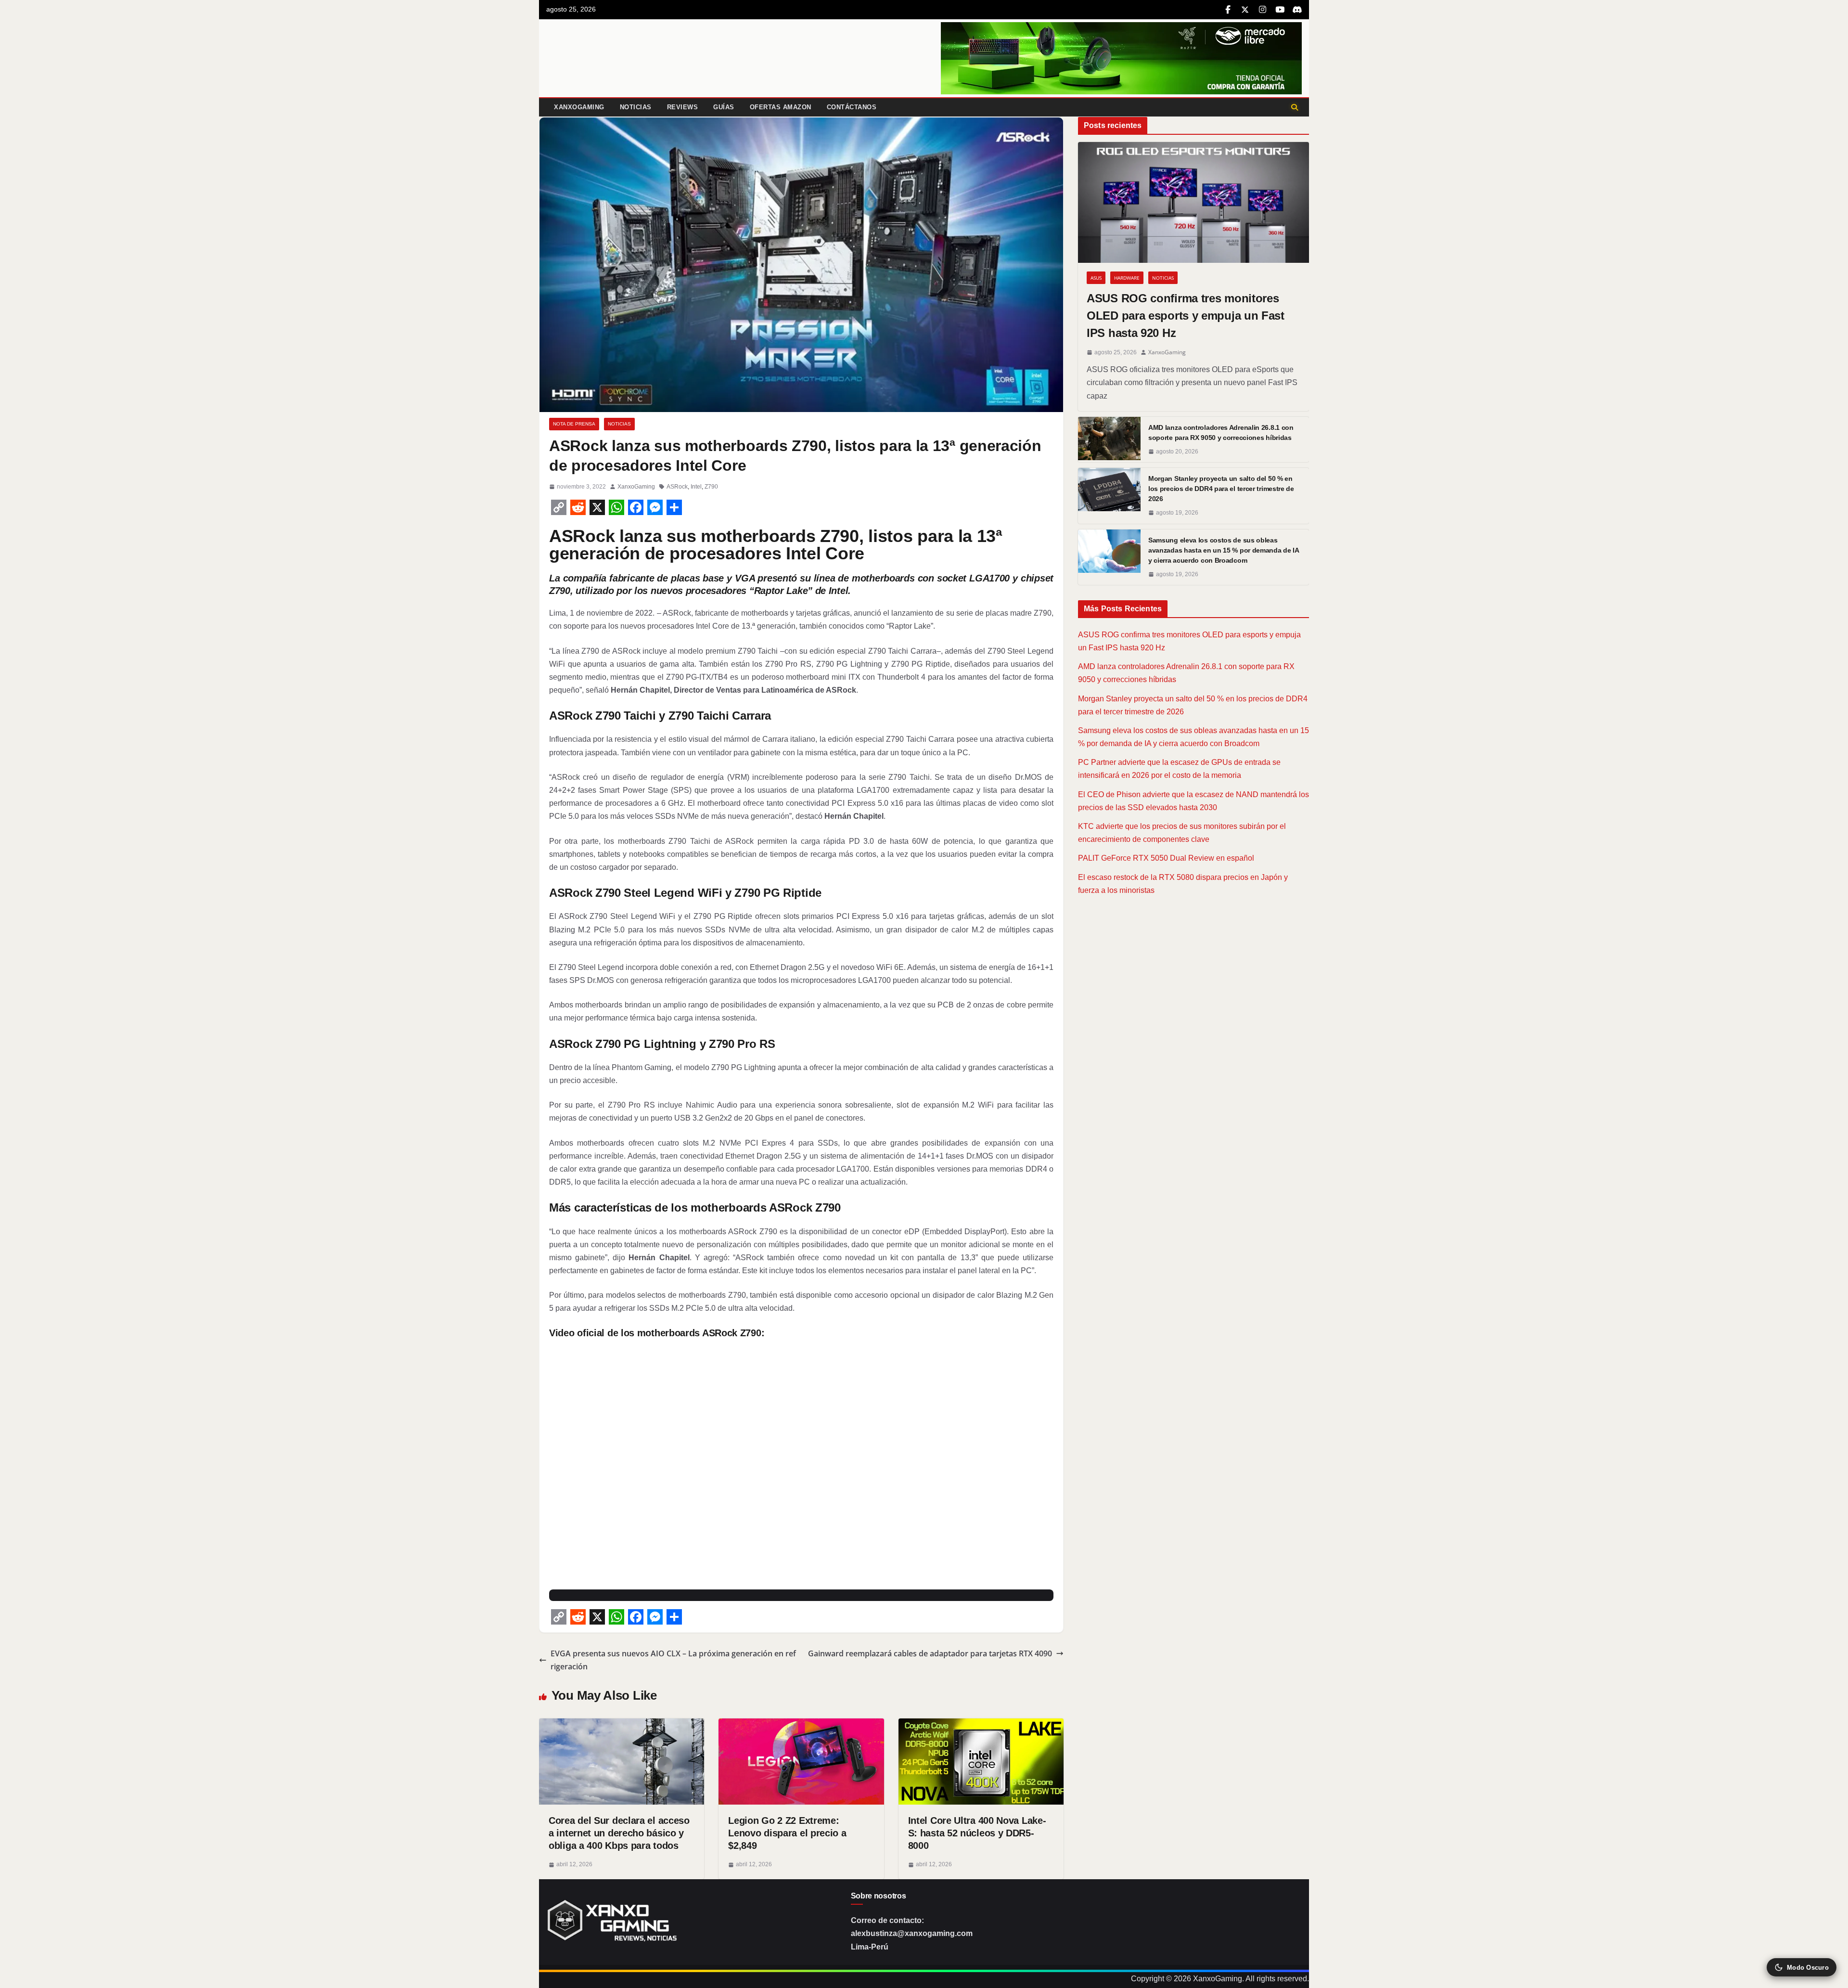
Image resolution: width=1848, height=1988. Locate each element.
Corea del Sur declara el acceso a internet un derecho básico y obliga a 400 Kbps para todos (619, 1833)
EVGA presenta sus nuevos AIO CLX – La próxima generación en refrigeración (673, 1660)
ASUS (1096, 278)
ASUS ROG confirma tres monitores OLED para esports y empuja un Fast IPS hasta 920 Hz (1186, 316)
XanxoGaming (579, 107)
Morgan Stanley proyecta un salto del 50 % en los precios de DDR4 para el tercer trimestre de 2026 (1221, 489)
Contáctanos (852, 107)
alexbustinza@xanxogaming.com (912, 1933)
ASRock (677, 487)
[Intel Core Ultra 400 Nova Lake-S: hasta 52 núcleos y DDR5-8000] (981, 1725)
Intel (696, 487)
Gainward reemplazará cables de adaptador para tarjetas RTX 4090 (930, 1653)
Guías (724, 107)
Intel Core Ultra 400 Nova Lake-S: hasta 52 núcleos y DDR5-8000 (977, 1833)
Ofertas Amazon (781, 107)
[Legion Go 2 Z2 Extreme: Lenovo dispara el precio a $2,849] (801, 1725)
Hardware (1127, 278)
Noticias (636, 107)
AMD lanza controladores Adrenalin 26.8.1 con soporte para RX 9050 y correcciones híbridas (1221, 432)
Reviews (683, 107)
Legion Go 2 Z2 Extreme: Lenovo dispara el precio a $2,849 (787, 1833)
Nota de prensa (574, 424)
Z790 (711, 487)
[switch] (1802, 1967)
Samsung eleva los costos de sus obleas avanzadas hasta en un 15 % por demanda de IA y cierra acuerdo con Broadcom (1224, 550)
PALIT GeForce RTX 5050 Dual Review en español (1166, 858)
